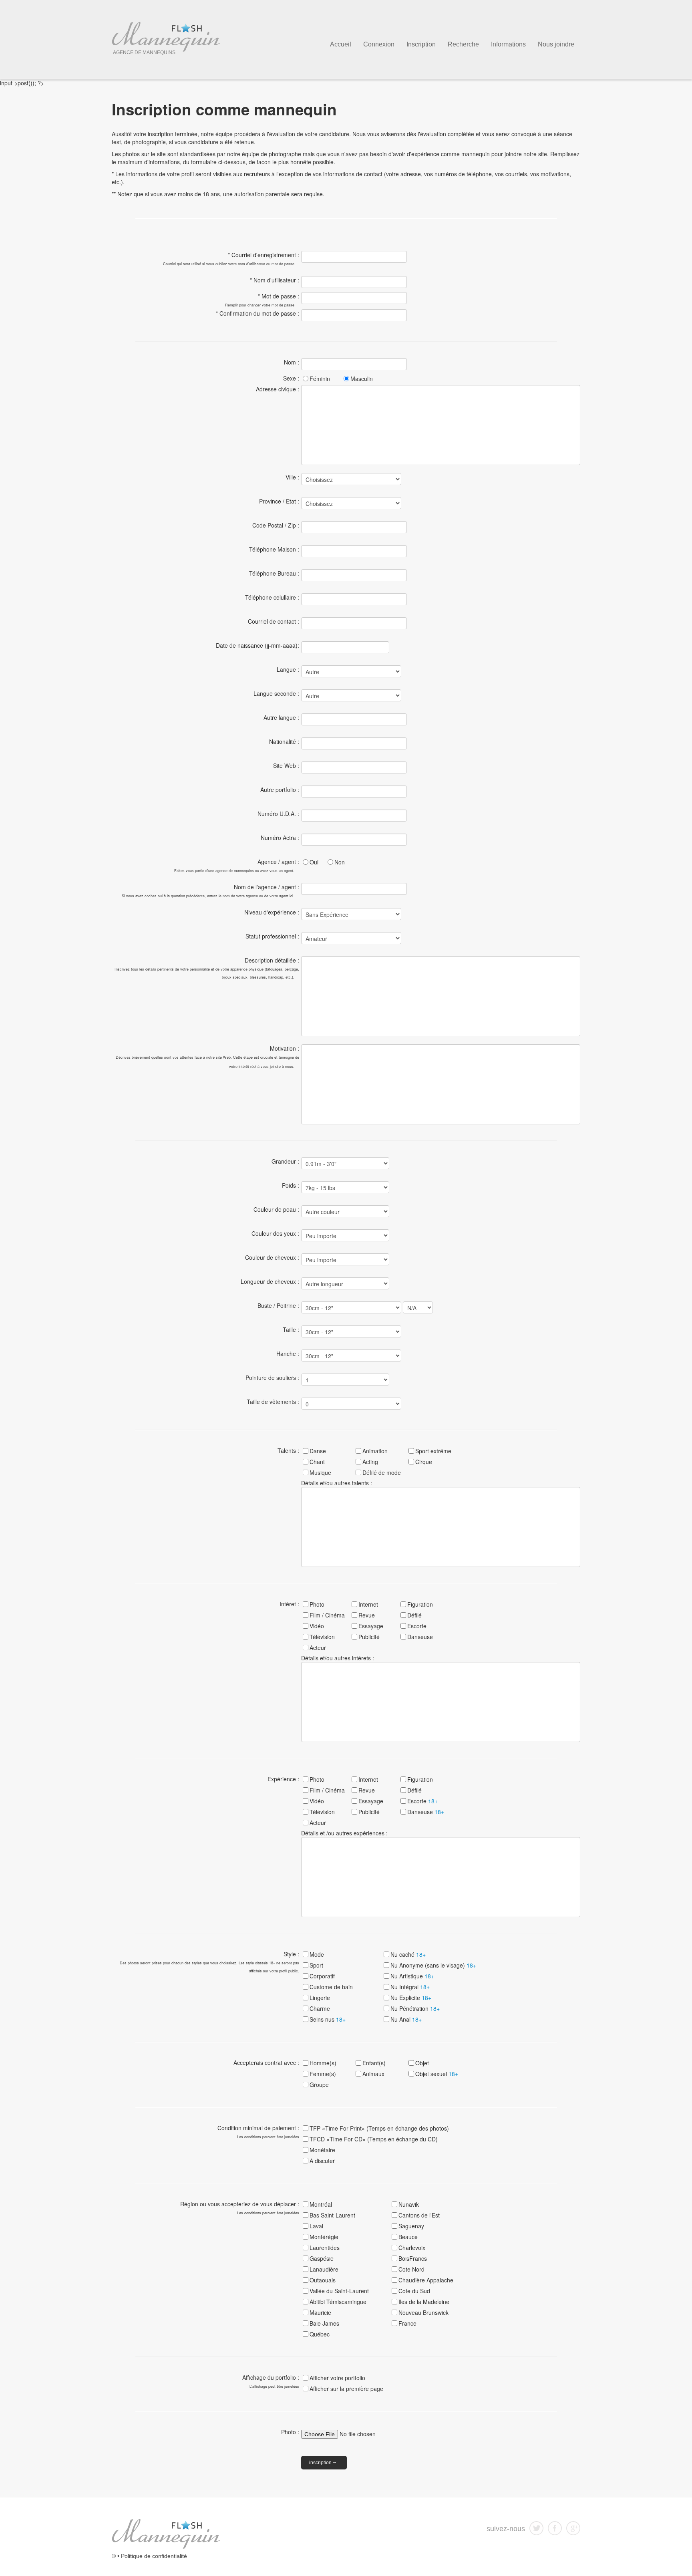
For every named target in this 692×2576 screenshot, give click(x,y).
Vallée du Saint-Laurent (339, 2291)
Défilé (414, 1615)
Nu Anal (406, 2019)
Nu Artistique (412, 1976)
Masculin (362, 379)
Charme (320, 2008)
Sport (316, 1965)
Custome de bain (331, 1987)
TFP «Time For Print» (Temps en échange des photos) (379, 2128)
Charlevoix (412, 2248)
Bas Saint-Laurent (332, 2215)
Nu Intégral (410, 1987)
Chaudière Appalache (426, 2280)
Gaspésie (322, 2258)
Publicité (369, 1637)
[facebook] (555, 2527)
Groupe (319, 2085)
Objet (422, 2063)
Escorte (417, 1626)
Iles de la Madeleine (424, 2302)
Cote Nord (411, 2269)
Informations (508, 44)
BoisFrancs (413, 2258)
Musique (320, 1472)
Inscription (421, 44)
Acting (370, 1462)
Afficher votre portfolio (337, 2378)
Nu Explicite (411, 1998)
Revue (367, 1615)
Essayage (371, 1626)
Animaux (373, 2074)
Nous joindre (556, 44)
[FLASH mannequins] (166, 2533)
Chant (317, 1462)
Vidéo (317, 1626)
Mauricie (320, 2312)
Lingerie (320, 1998)
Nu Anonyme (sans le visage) (433, 1965)
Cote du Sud (414, 2291)
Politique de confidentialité (154, 2556)
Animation (375, 1451)
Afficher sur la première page (346, 2389)
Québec (320, 2334)
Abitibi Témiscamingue (338, 2302)
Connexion (379, 44)
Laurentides (325, 2248)
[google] (573, 2527)
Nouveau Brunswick (423, 2312)
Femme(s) (323, 2074)
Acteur (318, 1648)
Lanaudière (324, 2269)
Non (340, 862)
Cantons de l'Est (419, 2215)
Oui (314, 862)
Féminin (320, 379)
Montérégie (324, 2237)
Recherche (463, 44)
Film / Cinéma (327, 1615)
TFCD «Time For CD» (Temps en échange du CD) (374, 2139)
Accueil (341, 44)
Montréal (321, 2204)
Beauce (408, 2237)
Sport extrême (433, 1451)
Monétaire (322, 2150)
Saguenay (411, 2226)
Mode (317, 1954)
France (407, 2323)
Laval (316, 2226)
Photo (317, 1604)
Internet (368, 1604)
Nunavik (409, 2204)
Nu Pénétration (415, 2008)
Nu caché (408, 1954)
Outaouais (323, 2280)
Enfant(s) (374, 2063)
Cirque (424, 1462)
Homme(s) (323, 2063)
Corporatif (322, 1976)
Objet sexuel (437, 2074)
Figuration (420, 1604)
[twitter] (536, 2527)
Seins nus (328, 2019)
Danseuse (420, 1637)
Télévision (322, 1637)
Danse (318, 1451)
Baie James (324, 2323)
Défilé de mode (382, 1472)
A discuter (322, 2161)
